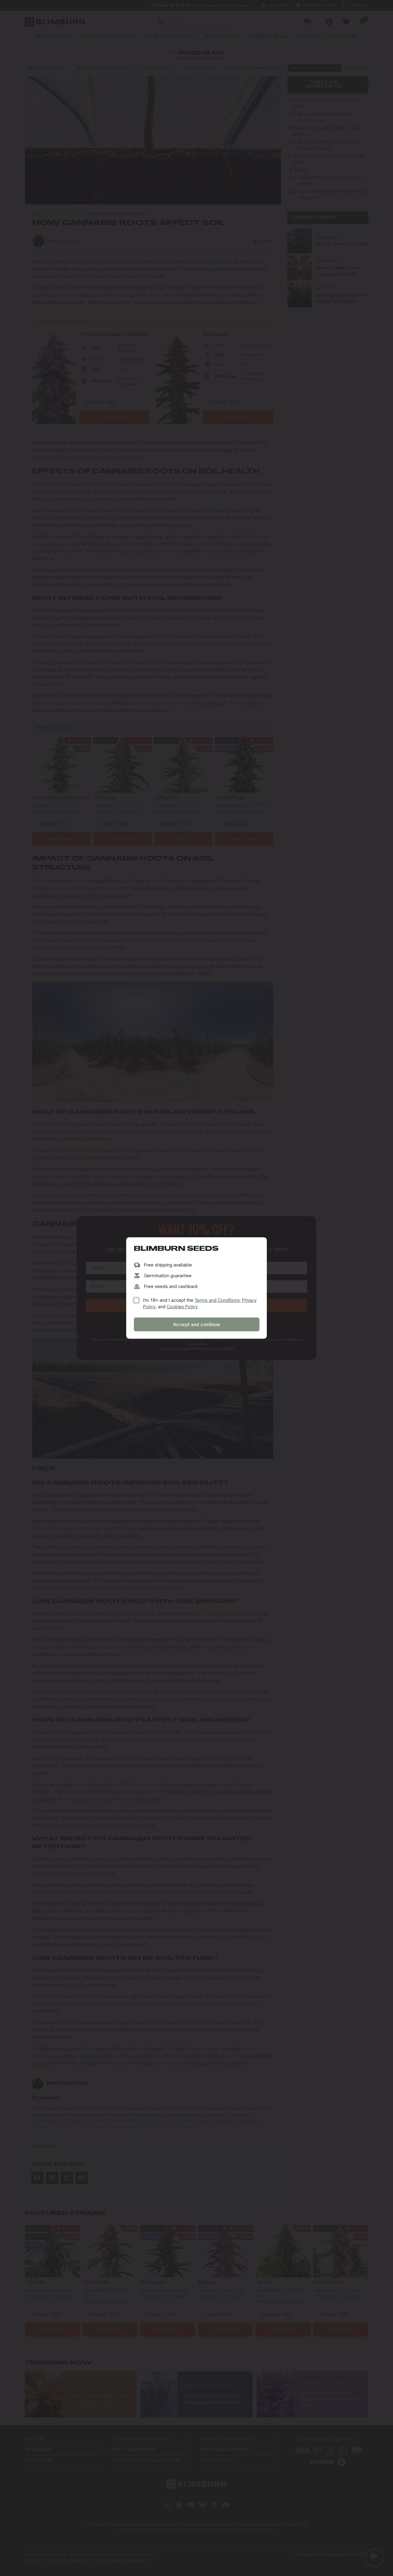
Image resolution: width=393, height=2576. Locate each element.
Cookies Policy (182, 1307)
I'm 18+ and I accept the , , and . (200, 1303)
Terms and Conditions (217, 1300)
